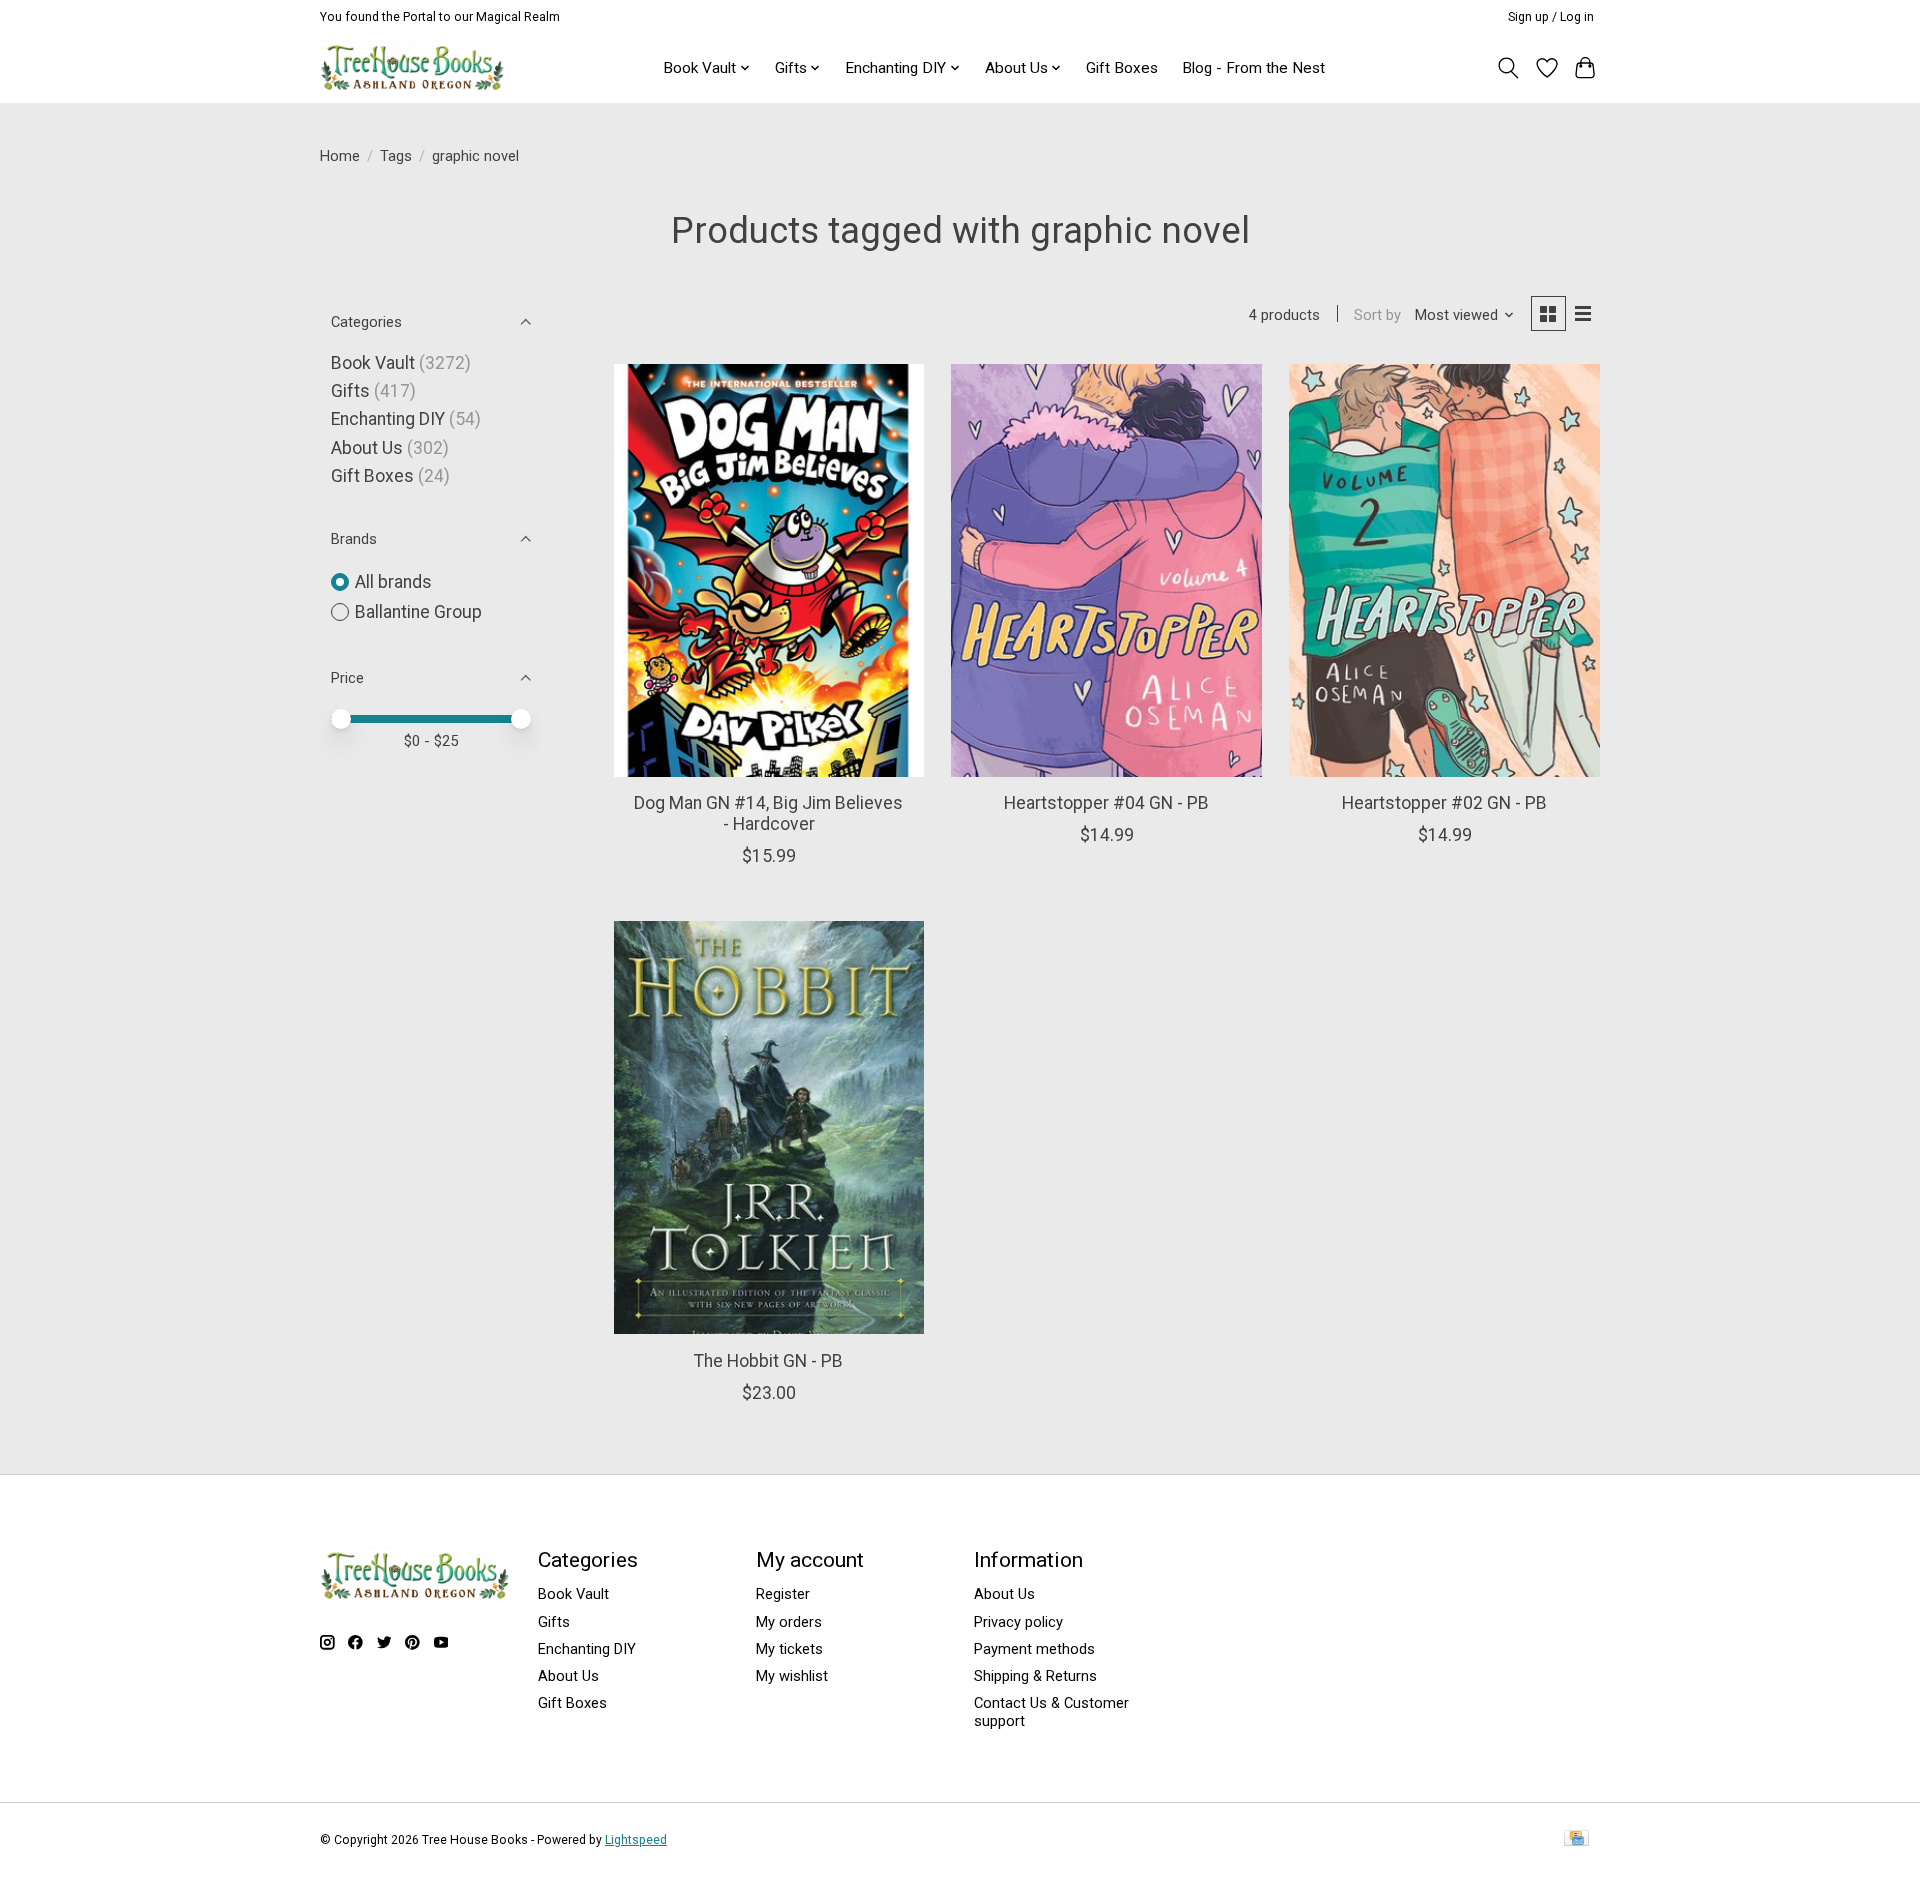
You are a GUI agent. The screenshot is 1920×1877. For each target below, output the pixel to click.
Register (783, 1594)
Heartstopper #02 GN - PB (1444, 803)
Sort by (1377, 315)
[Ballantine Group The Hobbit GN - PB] (769, 1127)
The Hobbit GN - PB (768, 1361)
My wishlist (792, 1676)
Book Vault (373, 363)
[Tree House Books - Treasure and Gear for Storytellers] (412, 67)
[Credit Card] (1576, 1839)
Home (340, 156)
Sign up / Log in (1551, 17)
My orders (789, 1622)
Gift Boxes (1122, 68)
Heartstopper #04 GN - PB (1106, 803)
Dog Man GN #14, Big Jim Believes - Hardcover (768, 813)
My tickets (789, 1649)
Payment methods (1034, 1649)
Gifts (350, 391)
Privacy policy (1018, 1622)
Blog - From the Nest (1253, 68)
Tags (396, 156)
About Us (367, 448)
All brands (393, 582)
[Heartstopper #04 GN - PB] (1106, 570)
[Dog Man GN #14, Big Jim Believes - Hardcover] (769, 570)
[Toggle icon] (1508, 68)
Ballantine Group (418, 612)
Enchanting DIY (388, 419)
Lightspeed (636, 1840)
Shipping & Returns (1035, 1676)
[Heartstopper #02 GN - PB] (1444, 570)
